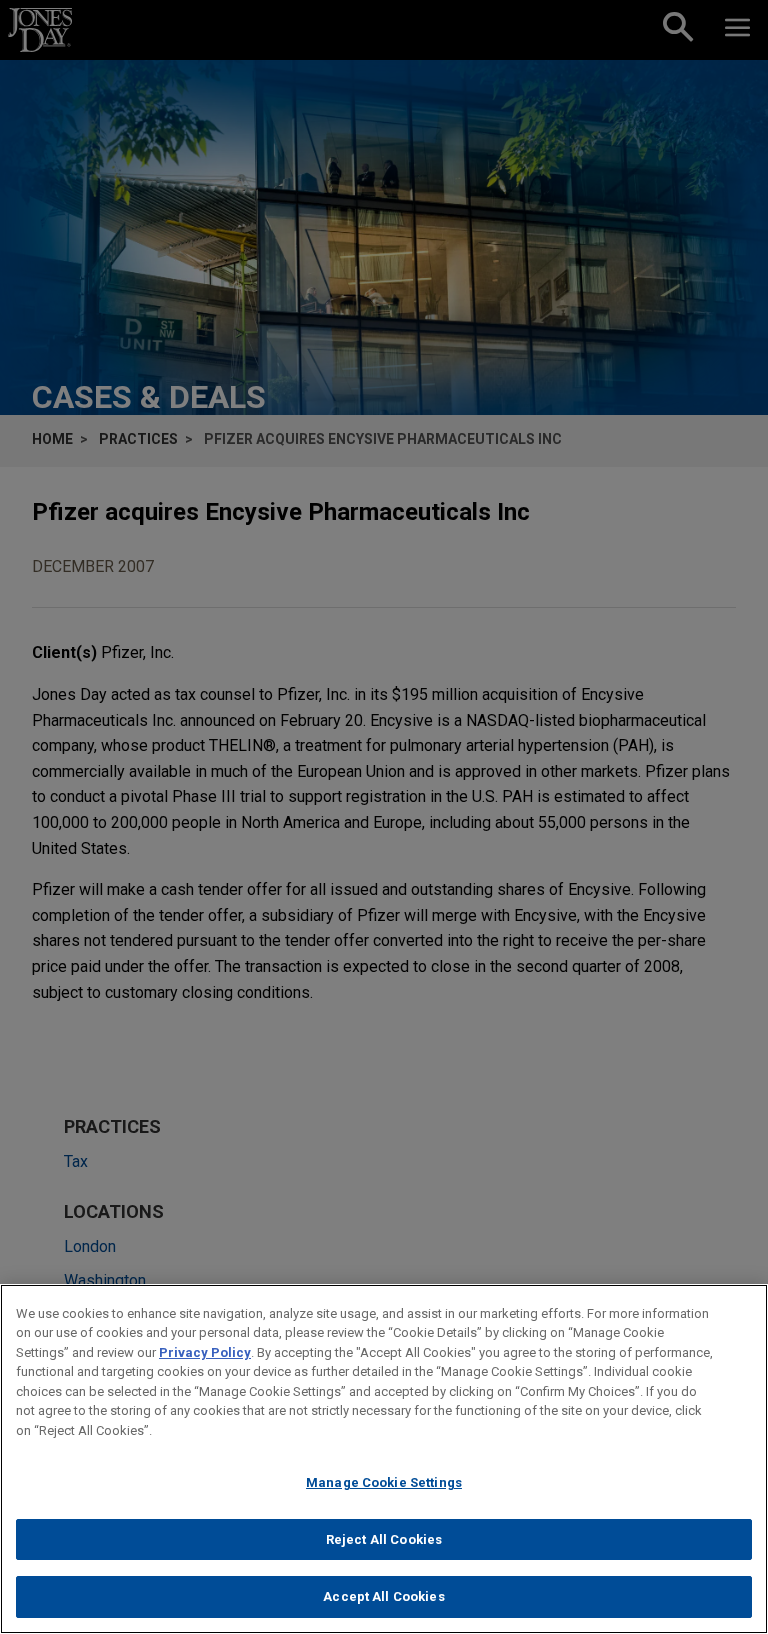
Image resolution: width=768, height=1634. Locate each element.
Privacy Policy (205, 1352)
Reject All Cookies (384, 1539)
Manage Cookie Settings (384, 1482)
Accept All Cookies (383, 1596)
